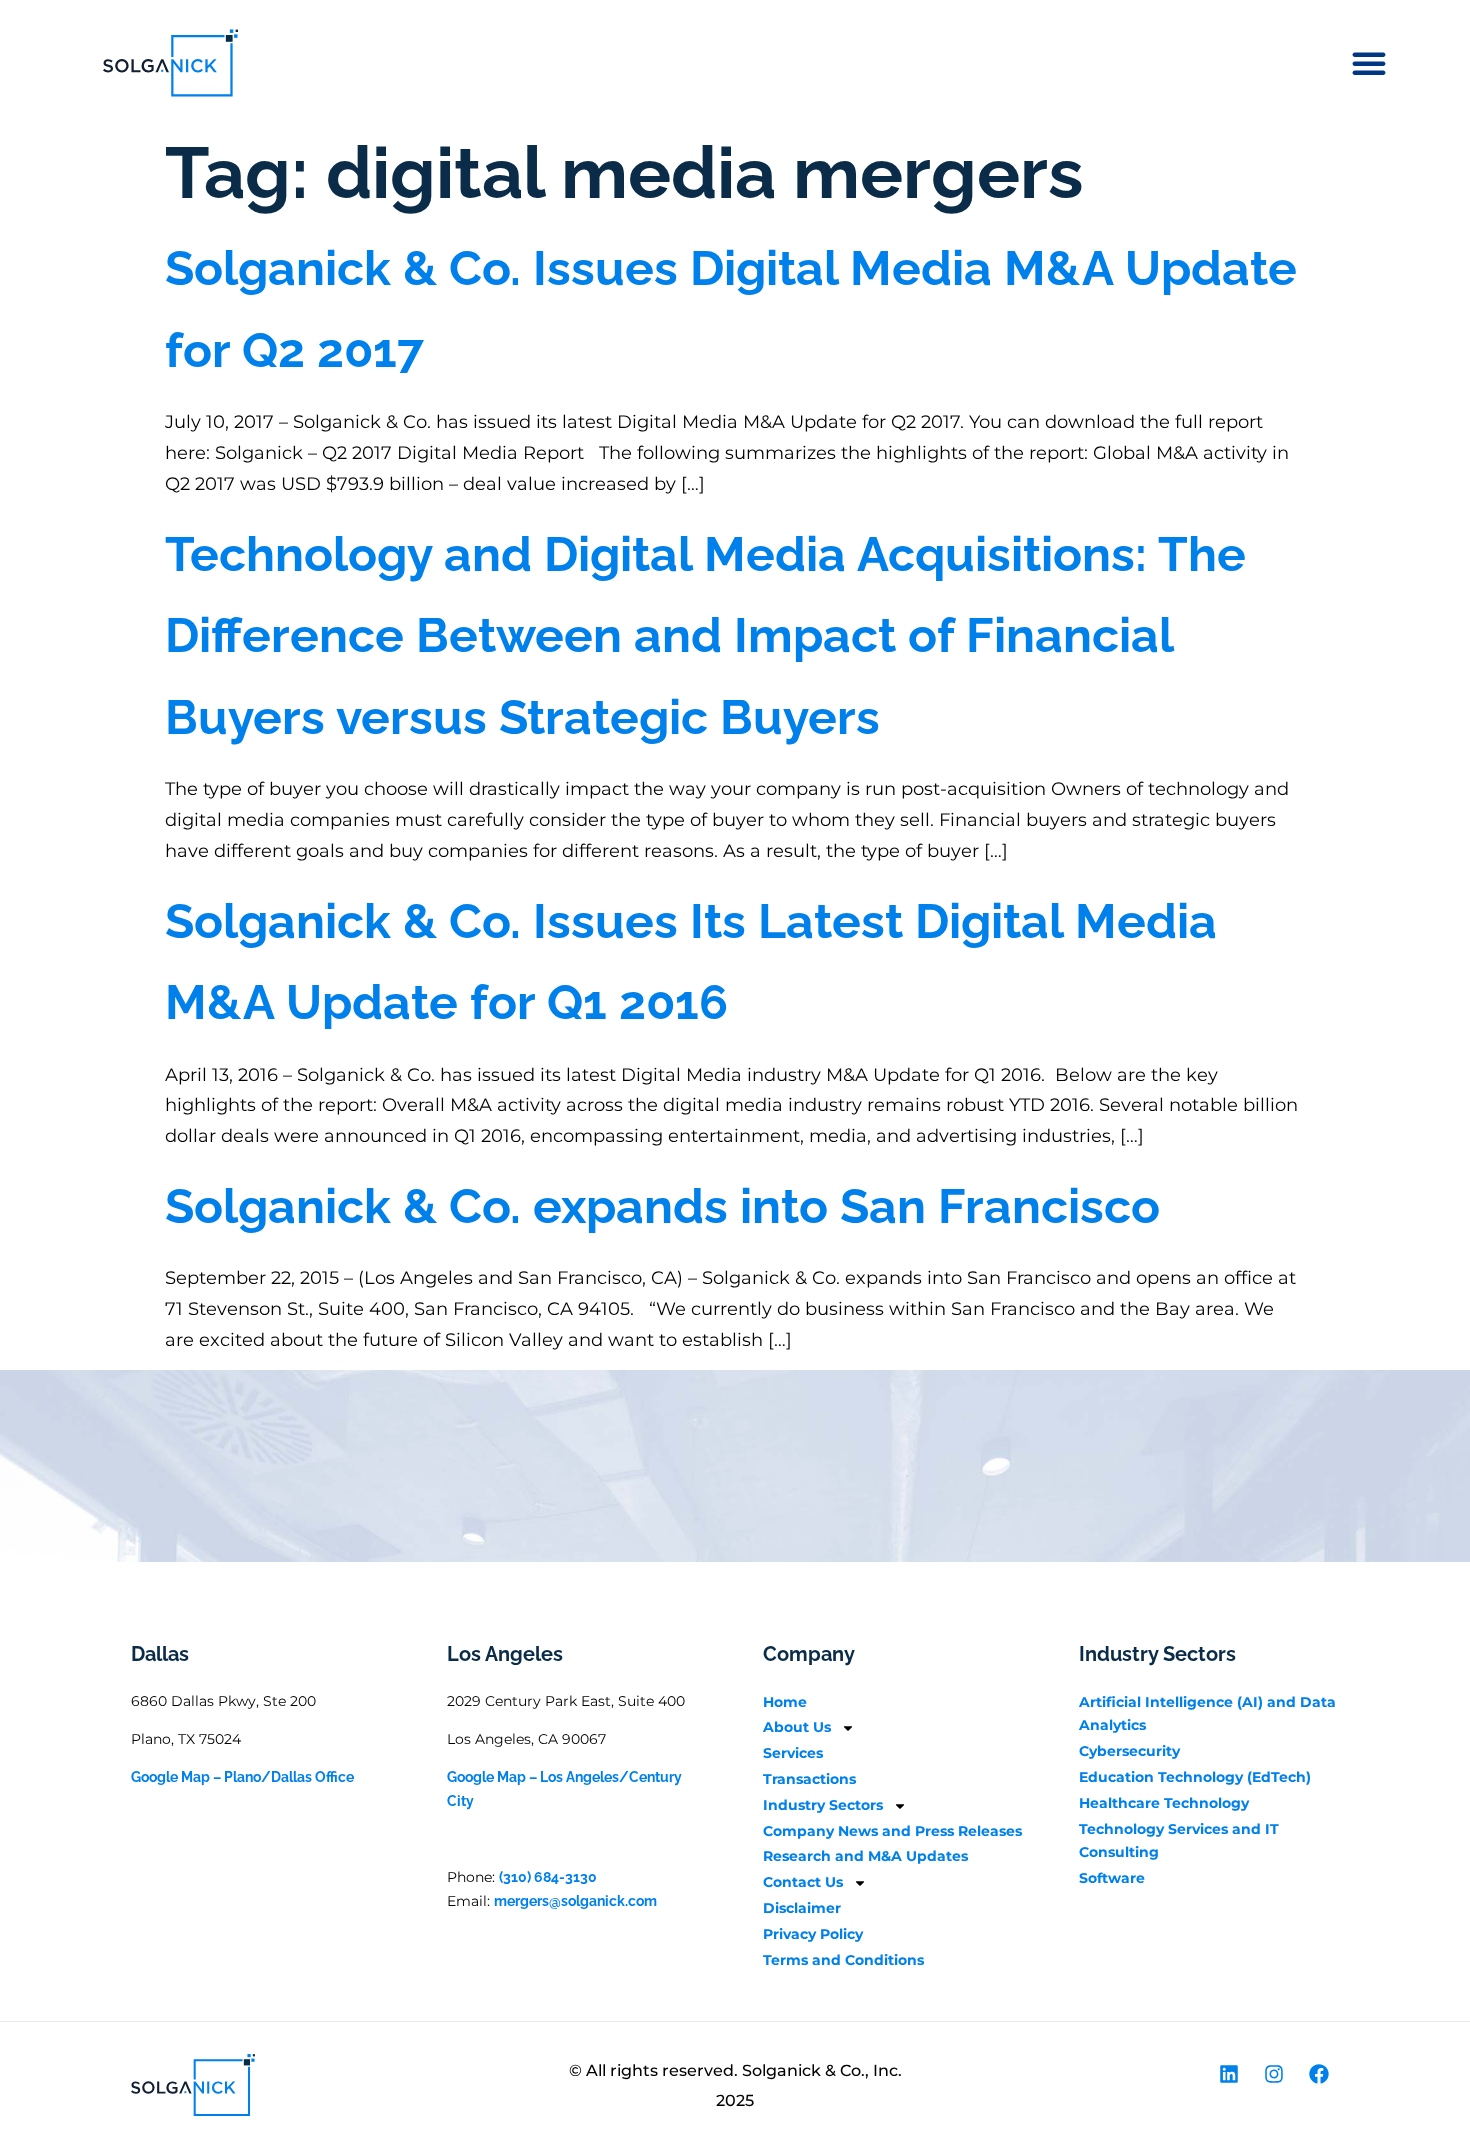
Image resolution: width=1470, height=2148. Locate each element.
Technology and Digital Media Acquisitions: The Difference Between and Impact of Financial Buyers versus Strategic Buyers (705, 635)
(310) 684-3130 (548, 1877)
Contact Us (803, 1882)
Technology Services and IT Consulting (1179, 1841)
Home (785, 1702)
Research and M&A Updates (865, 1856)
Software (1112, 1878)
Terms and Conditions (843, 1960)
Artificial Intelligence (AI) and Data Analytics (1207, 1714)
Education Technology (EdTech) (1195, 1777)
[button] (1369, 63)
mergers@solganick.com (575, 1901)
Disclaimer (802, 1908)
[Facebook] (1319, 2074)
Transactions (809, 1779)
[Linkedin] (1229, 2074)
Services (793, 1753)
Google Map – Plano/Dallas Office (242, 1777)
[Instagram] (1274, 2074)
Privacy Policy (813, 1934)
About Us (797, 1727)
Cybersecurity (1129, 1751)
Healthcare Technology (1164, 1803)
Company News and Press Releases (892, 1831)
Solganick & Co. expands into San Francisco (662, 1206)
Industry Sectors (823, 1805)
